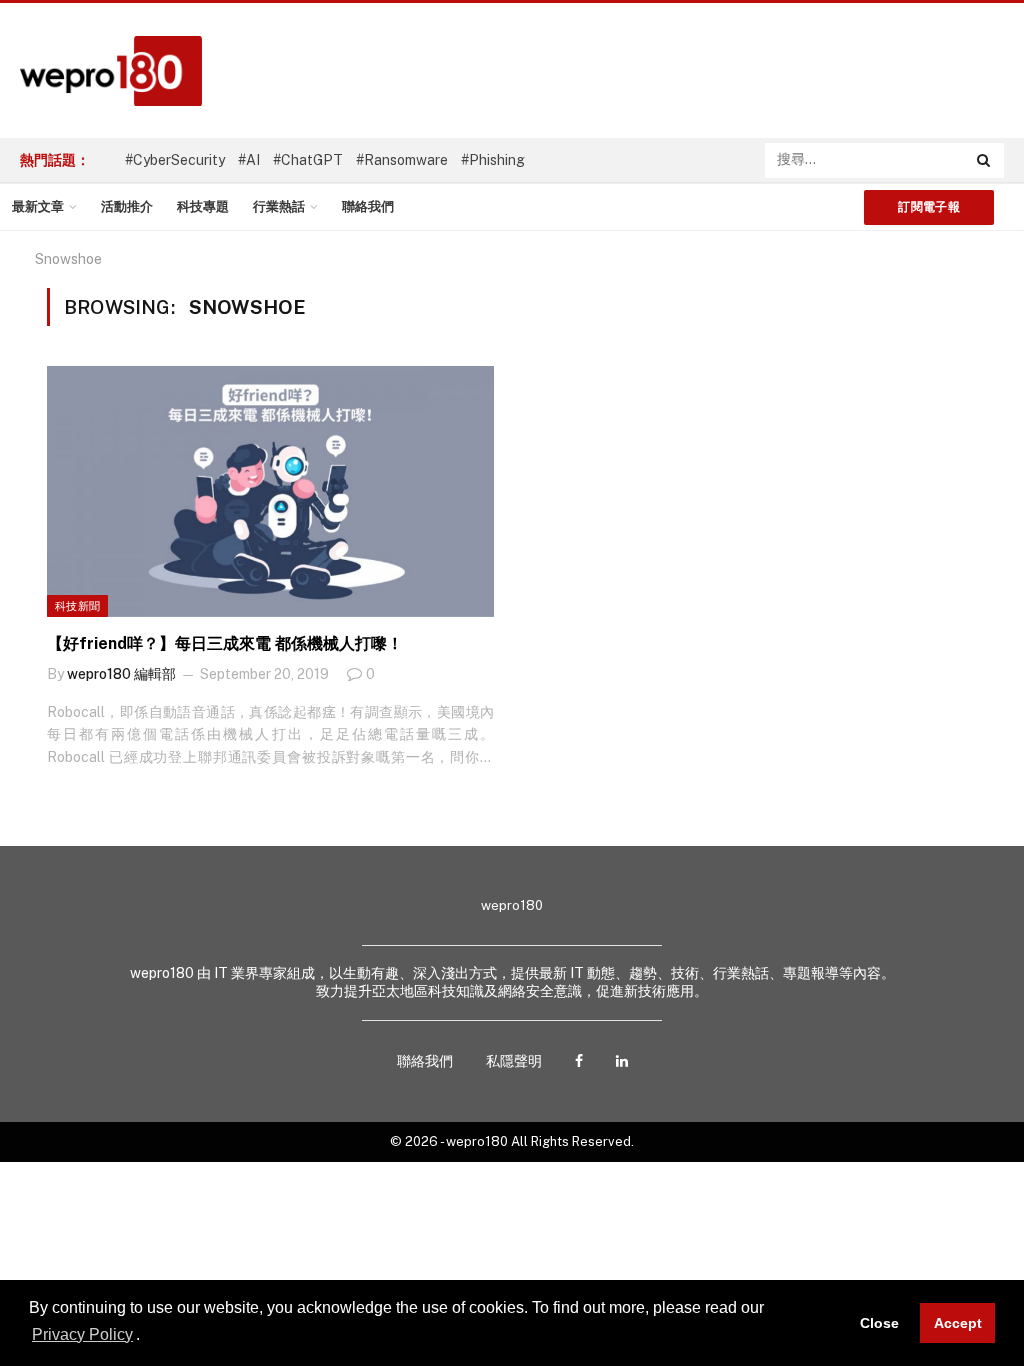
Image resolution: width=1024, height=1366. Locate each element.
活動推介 (127, 206)
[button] (147, 1336)
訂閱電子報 (929, 207)
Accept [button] (958, 1323)
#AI (249, 160)
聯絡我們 (368, 206)
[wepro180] (101, 71)
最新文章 (38, 206)
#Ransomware (402, 160)
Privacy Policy (82, 1334)
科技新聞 (77, 606)
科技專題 (203, 206)
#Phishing (493, 160)
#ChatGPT (308, 160)
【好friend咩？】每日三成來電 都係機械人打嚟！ (225, 643)
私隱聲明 (514, 1061)
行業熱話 (279, 206)
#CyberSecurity (175, 160)
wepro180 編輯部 (121, 674)
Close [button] (879, 1323)
